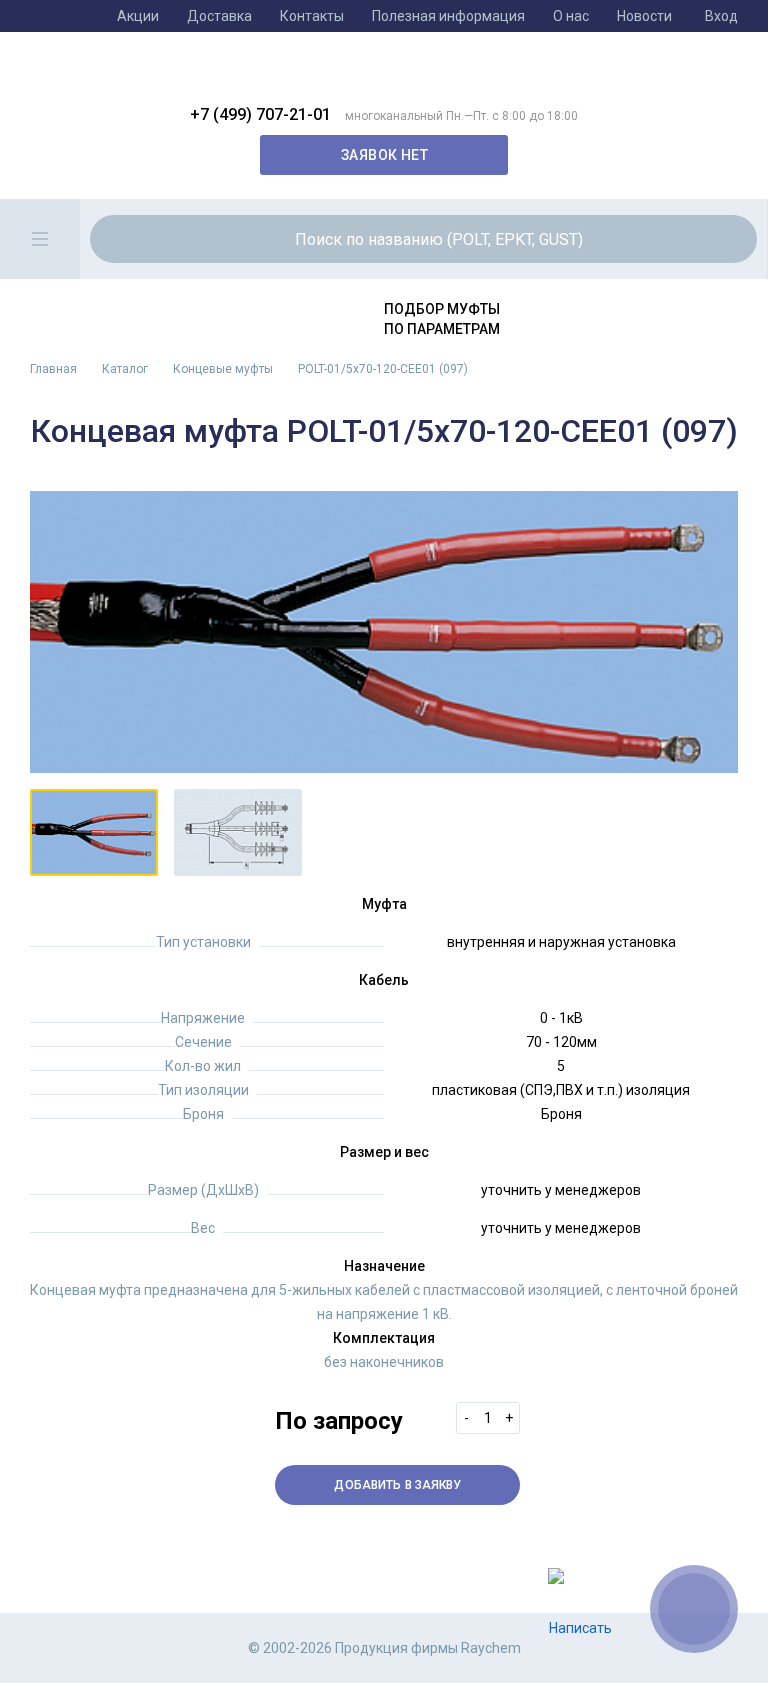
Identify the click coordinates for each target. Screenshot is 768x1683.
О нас (571, 16)
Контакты (312, 16)
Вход (721, 16)
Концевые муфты (223, 369)
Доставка (219, 16)
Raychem (369, 76)
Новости (644, 16)
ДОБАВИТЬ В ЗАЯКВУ (397, 1485)
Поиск (710, 239)
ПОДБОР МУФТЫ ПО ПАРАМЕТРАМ (442, 319)
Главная (53, 369)
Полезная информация (448, 16)
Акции (138, 16)
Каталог (125, 369)
